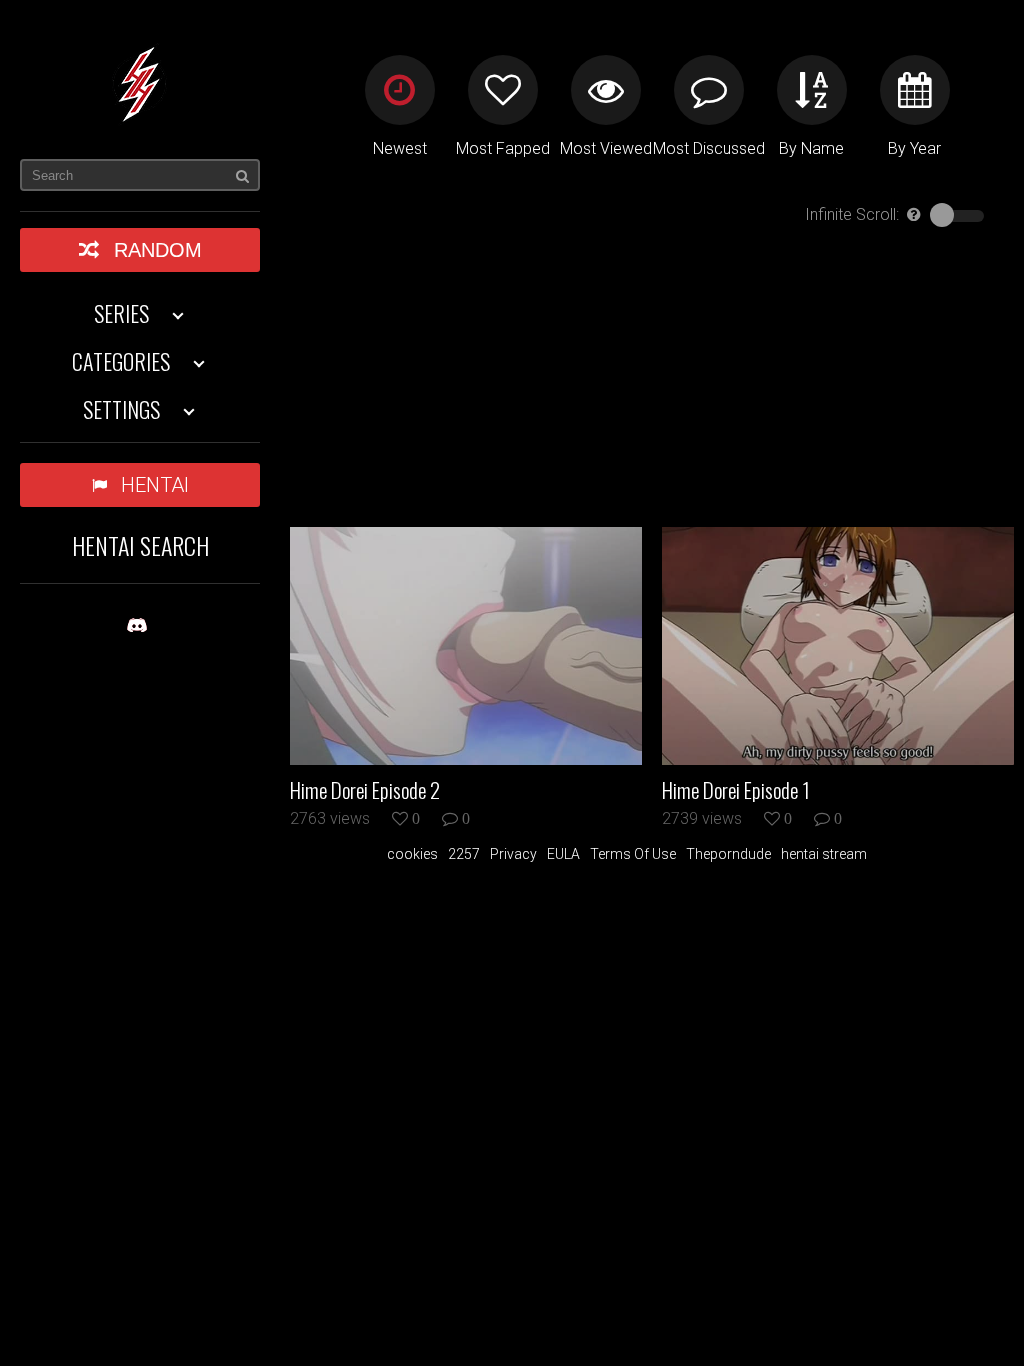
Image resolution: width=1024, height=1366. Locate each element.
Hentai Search (140, 545)
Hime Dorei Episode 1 (736, 790)
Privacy (513, 854)
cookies (412, 854)
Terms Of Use (633, 854)
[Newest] (400, 90)
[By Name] (812, 90)
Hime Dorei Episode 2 (365, 790)
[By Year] (915, 90)
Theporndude (728, 854)
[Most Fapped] (503, 90)
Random (158, 250)
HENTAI (155, 485)
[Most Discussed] (709, 90)
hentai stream (824, 854)
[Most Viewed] (606, 90)
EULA (563, 854)
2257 (464, 854)
